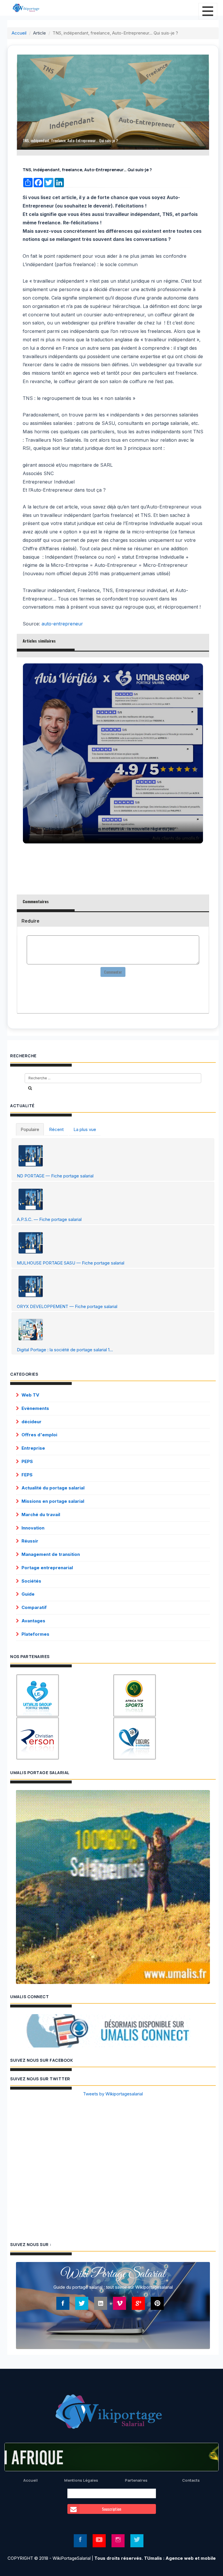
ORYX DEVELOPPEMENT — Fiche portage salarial (67, 1306)
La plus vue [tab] (85, 1129)
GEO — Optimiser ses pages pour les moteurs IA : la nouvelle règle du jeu (102, 829)
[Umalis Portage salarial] (113, 1887)
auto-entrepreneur (62, 624)
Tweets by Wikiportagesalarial (113, 2094)
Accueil (19, 33)
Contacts (191, 2480)
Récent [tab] (56, 1129)
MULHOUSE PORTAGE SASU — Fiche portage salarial (71, 1263)
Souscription (111, 2509)
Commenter (113, 972)
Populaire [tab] (30, 1129)
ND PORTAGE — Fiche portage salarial (55, 1176)
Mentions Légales (81, 2480)
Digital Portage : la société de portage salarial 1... (65, 1350)
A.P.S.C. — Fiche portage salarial (49, 1219)
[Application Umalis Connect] (113, 2031)
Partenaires (136, 2480)
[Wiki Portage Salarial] (111, 2413)
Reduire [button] (30, 921)
